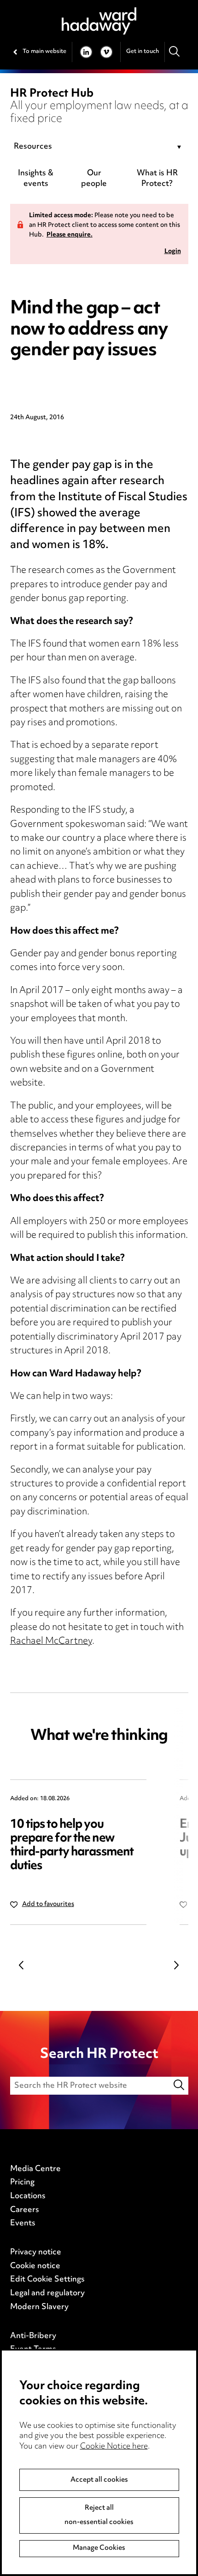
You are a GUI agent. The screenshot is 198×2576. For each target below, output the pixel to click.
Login (173, 252)
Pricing (22, 2183)
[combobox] (99, 147)
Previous (22, 1965)
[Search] (175, 52)
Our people (94, 179)
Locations (28, 2196)
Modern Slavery (39, 2307)
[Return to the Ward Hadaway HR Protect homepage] (99, 21)
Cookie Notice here (114, 2447)
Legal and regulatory (47, 2293)
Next (177, 1965)
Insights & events (36, 179)
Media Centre (35, 2169)
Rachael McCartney (51, 1642)
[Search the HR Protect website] (179, 2086)
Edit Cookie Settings (47, 2280)
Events (23, 2224)
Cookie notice (35, 2266)
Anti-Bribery (33, 2336)
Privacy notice (36, 2253)
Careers (25, 2210)
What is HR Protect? (157, 179)
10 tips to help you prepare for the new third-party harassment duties (72, 1845)
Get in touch (143, 52)
